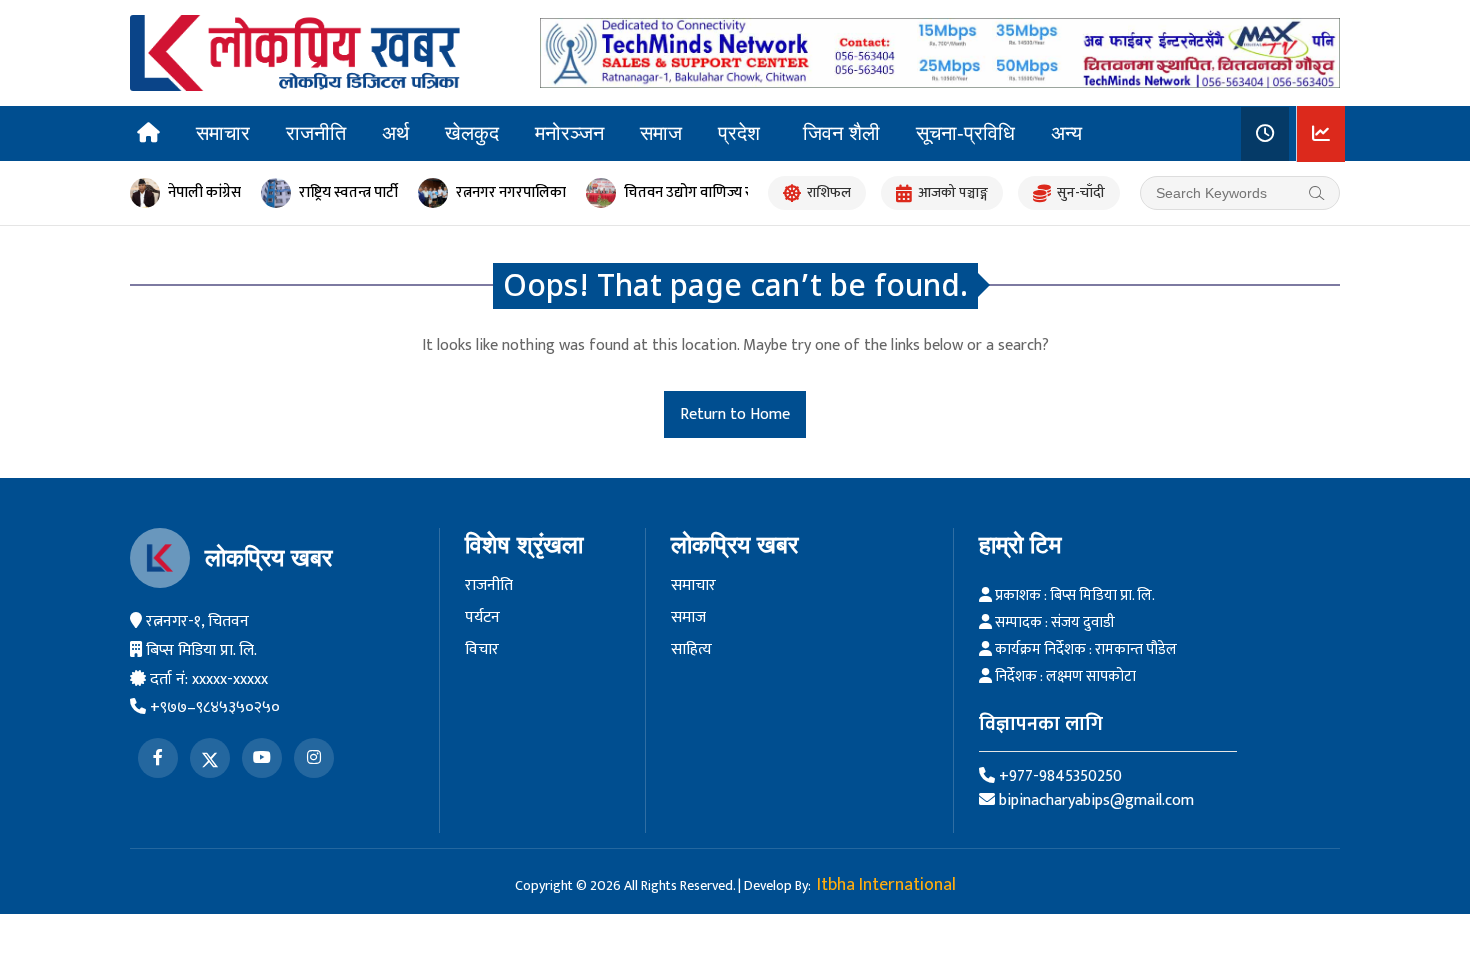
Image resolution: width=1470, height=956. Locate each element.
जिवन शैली (841, 133)
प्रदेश (739, 133)
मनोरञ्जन (569, 133)
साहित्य (691, 650)
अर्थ (395, 133)
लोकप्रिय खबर (268, 557)
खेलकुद (472, 133)
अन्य (1066, 133)
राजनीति (316, 133)
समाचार (223, 133)
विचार (482, 650)
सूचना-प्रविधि (965, 133)
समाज (661, 133)
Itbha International (886, 885)
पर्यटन (482, 618)
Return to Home (735, 414)
